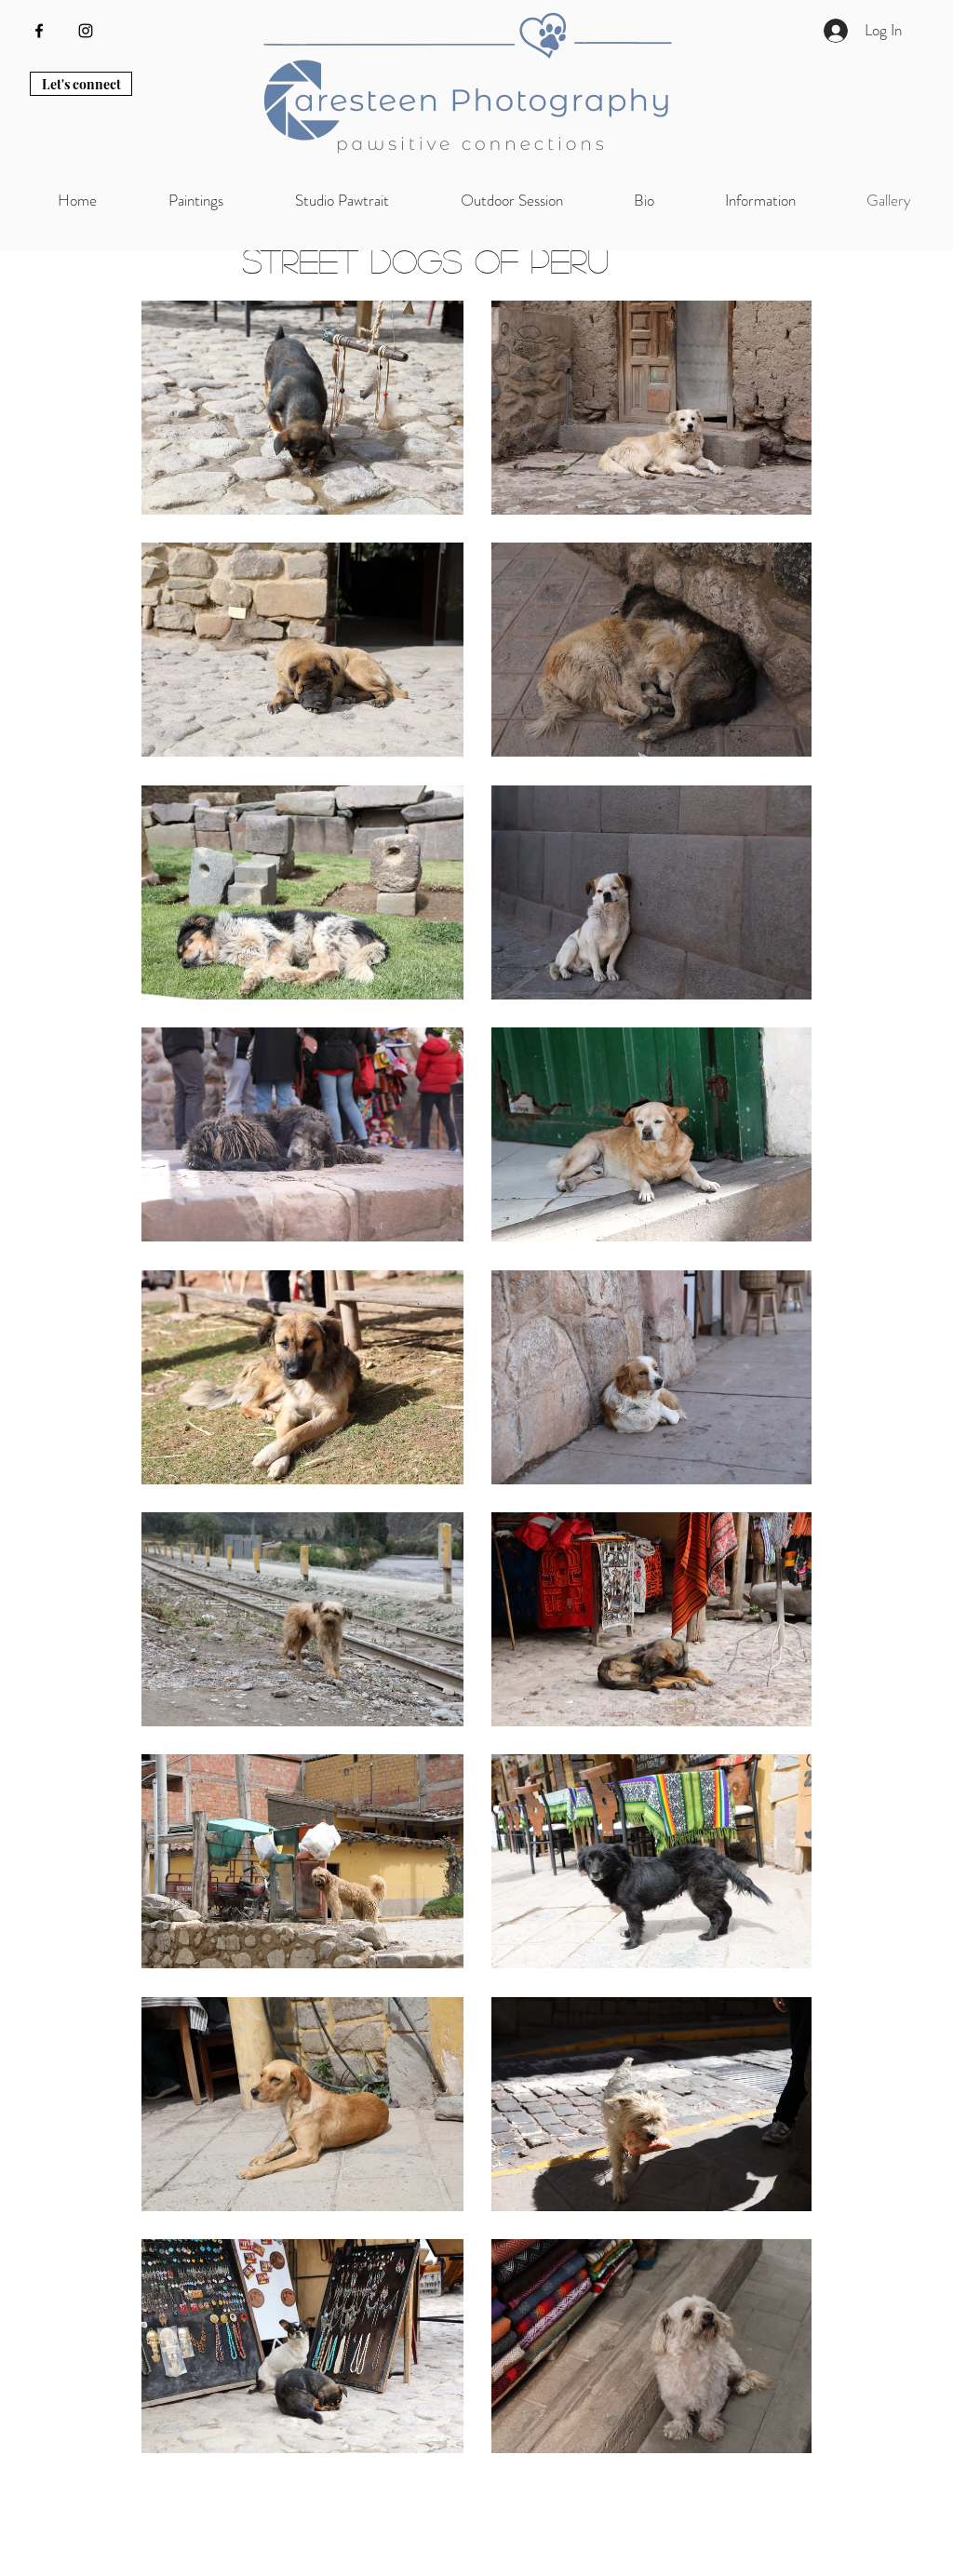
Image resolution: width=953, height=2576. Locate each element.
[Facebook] (39, 31)
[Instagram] (86, 31)
